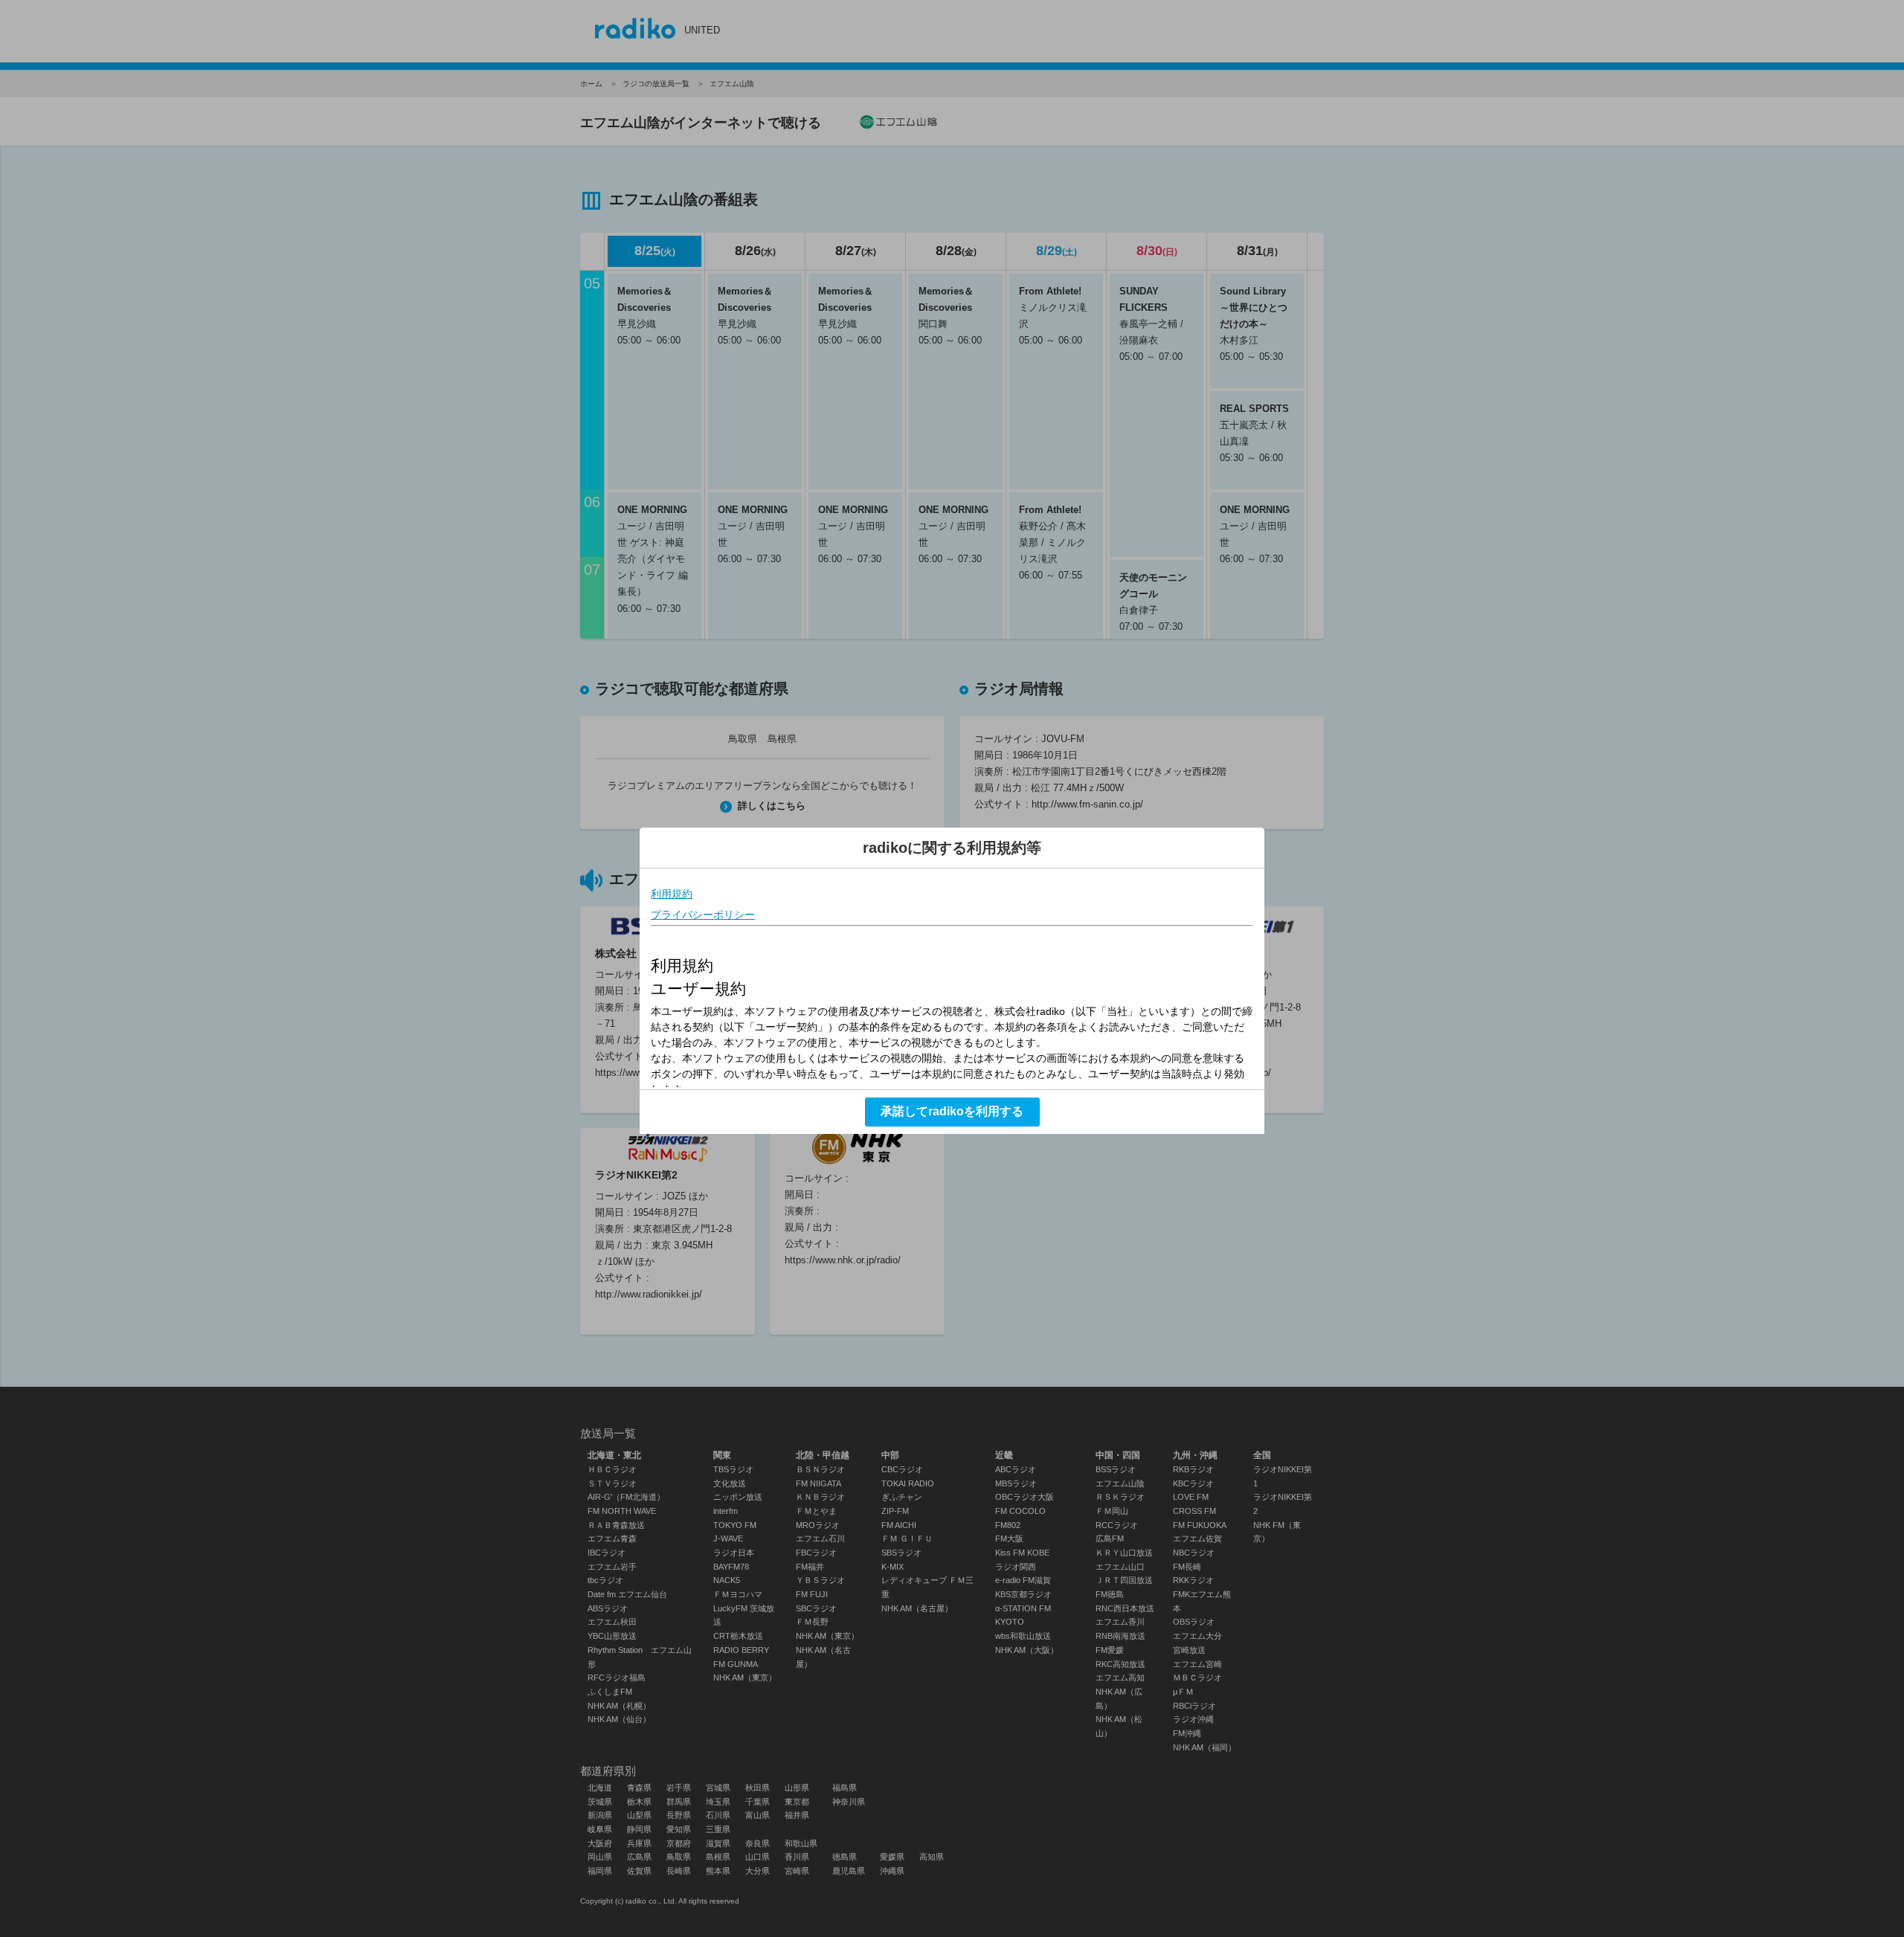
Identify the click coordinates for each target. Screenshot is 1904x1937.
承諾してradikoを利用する (952, 1111)
